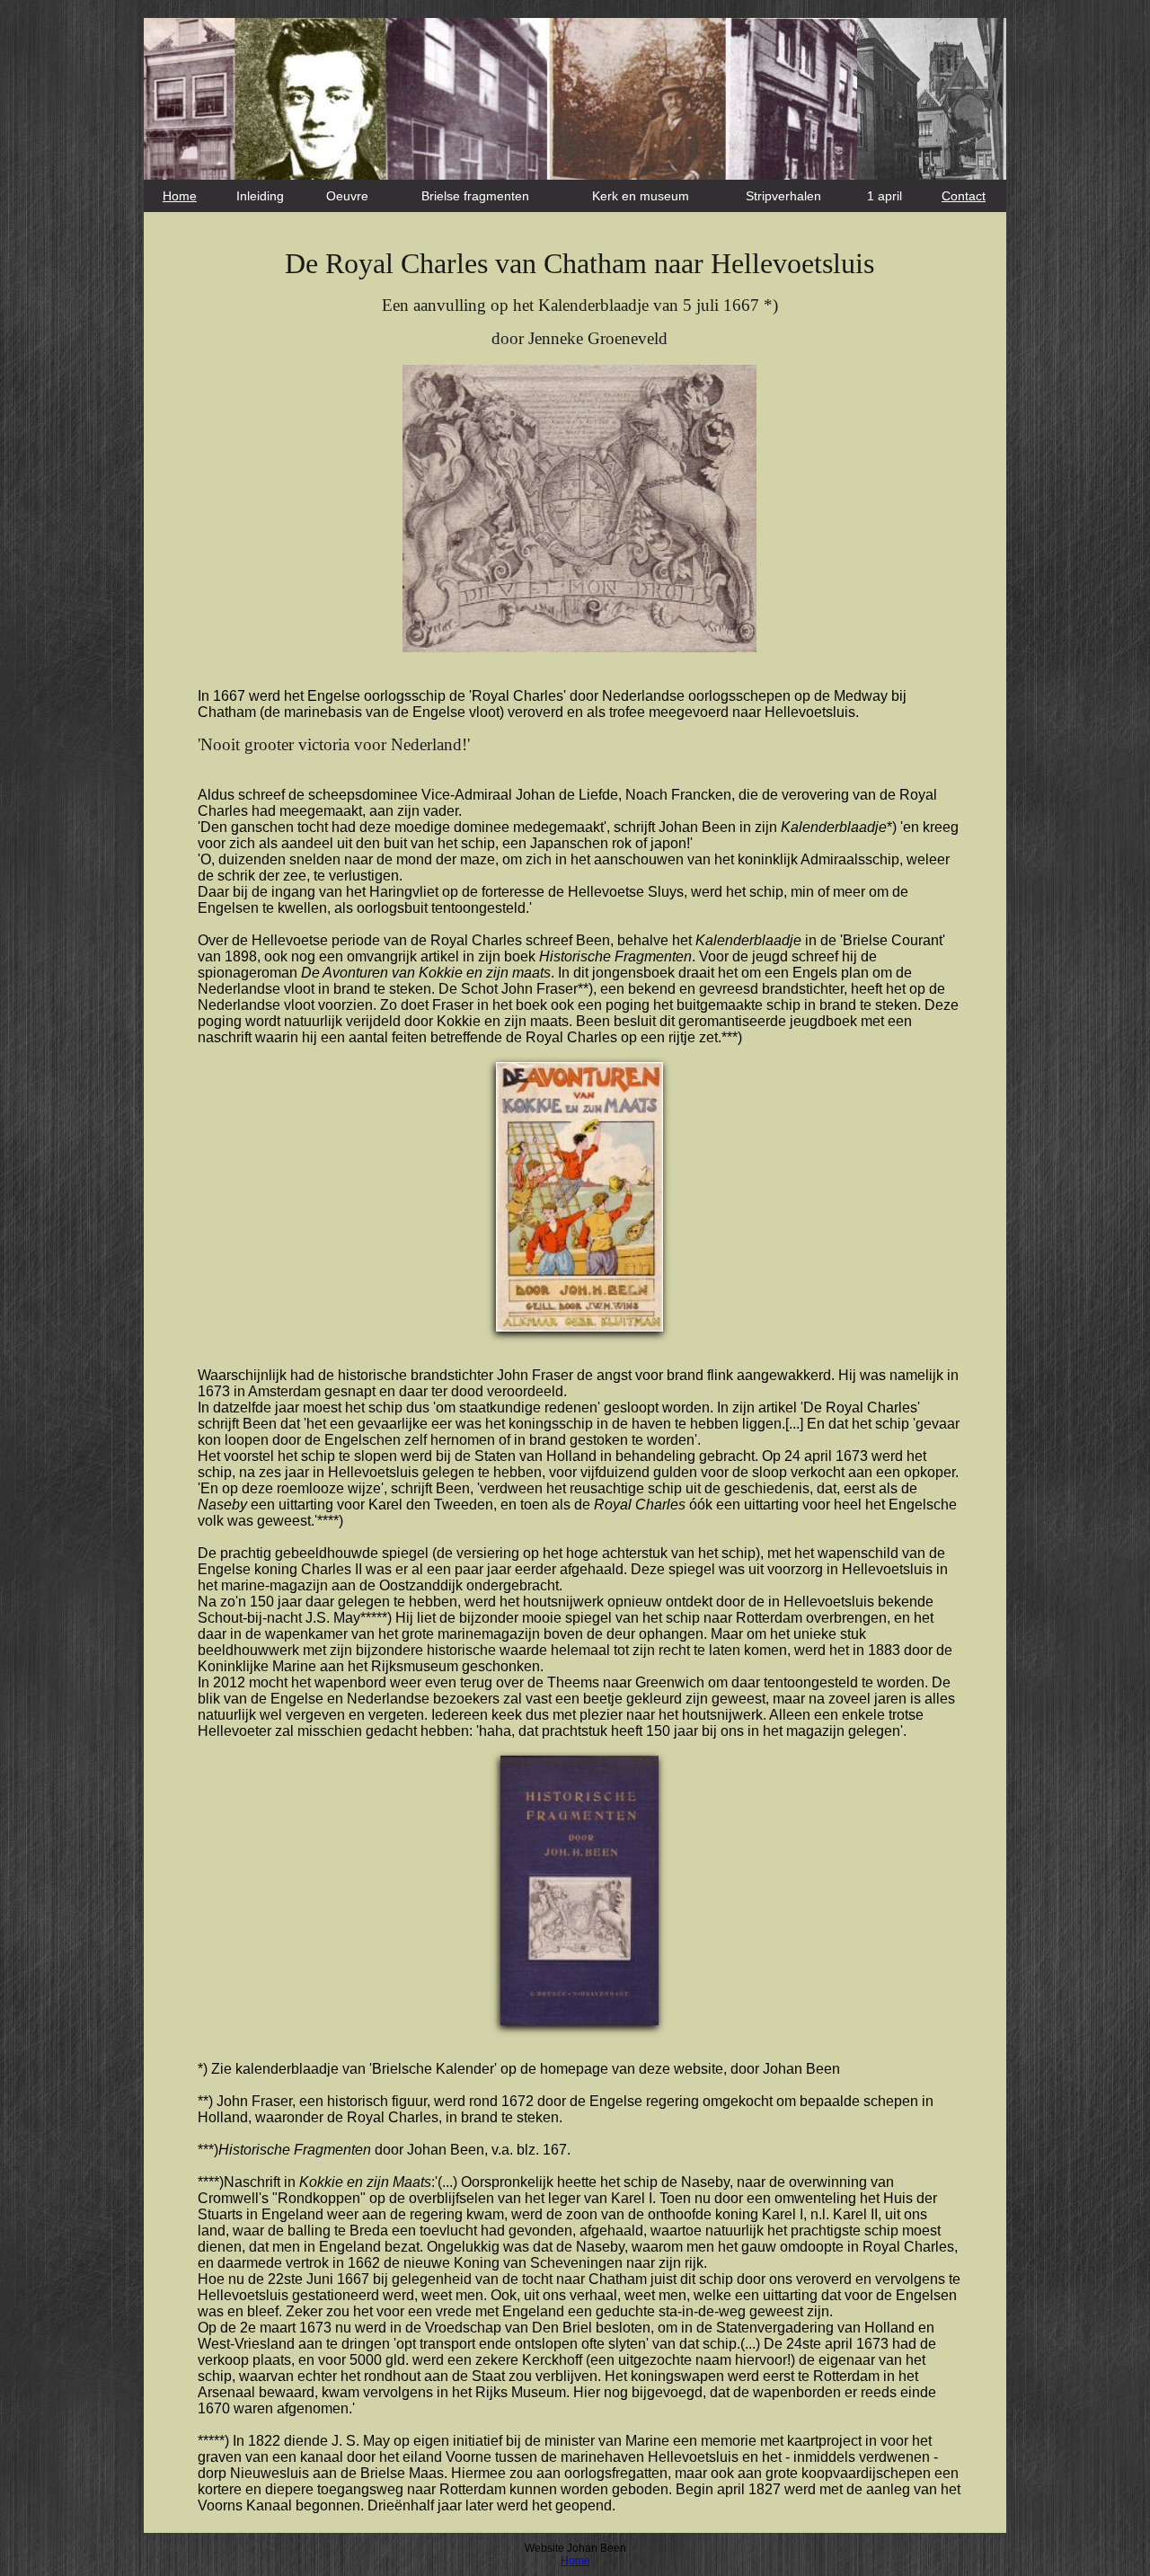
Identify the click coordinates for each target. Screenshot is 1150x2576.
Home (180, 196)
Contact (964, 196)
